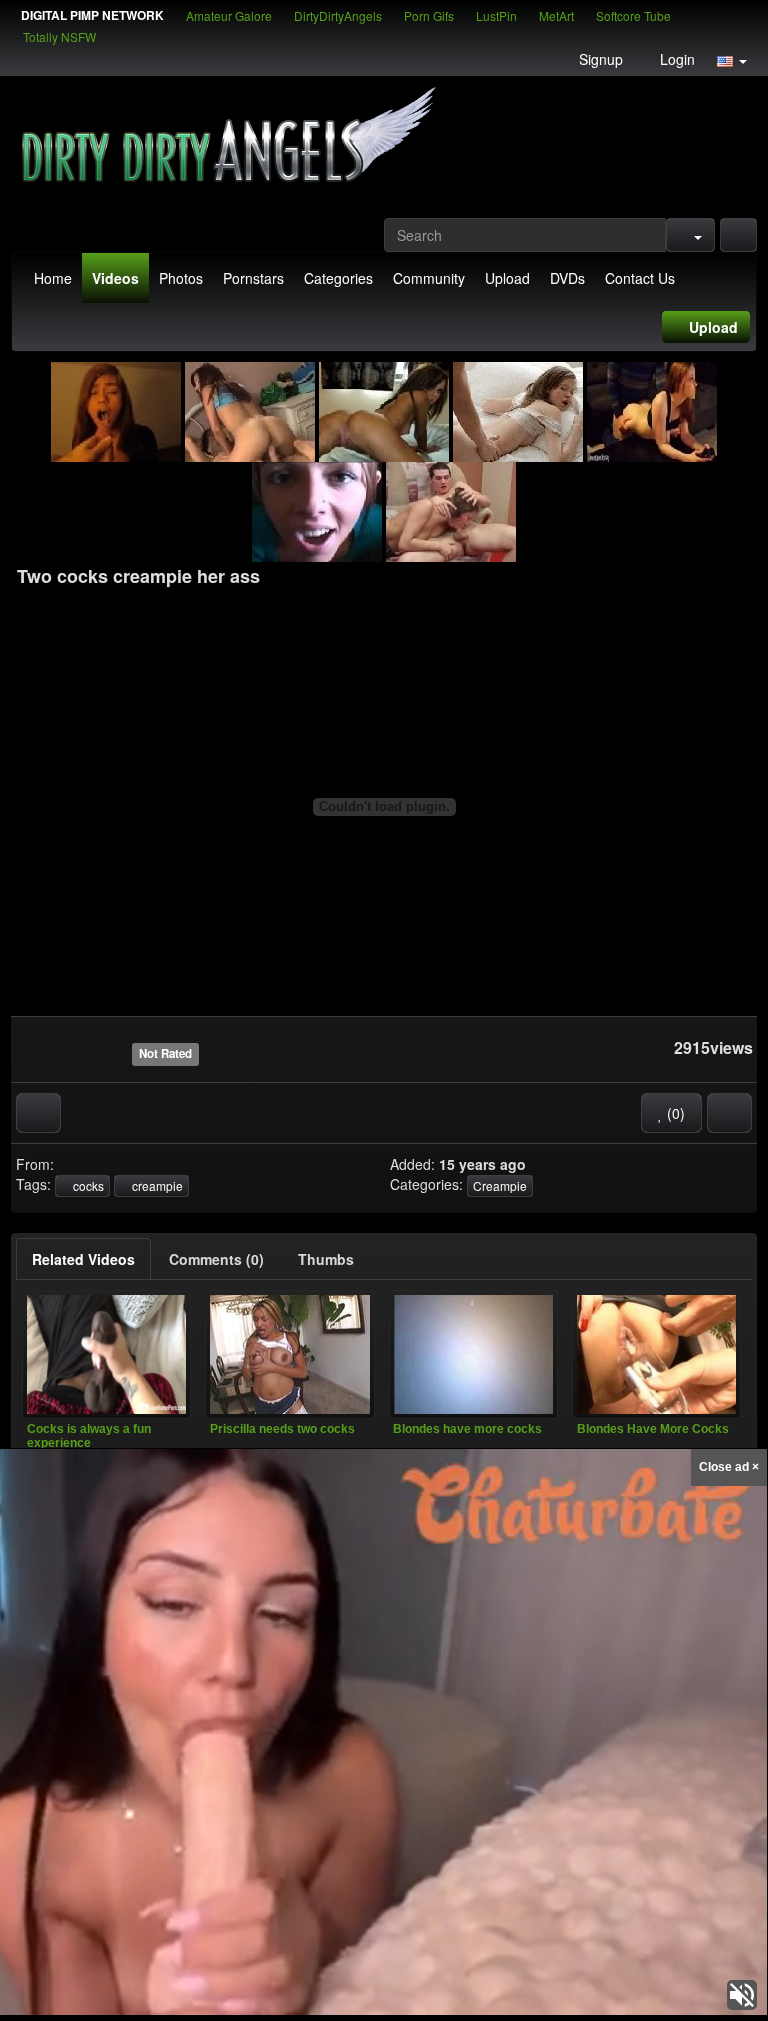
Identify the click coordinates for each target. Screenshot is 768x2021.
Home (53, 278)
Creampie (500, 1185)
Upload (507, 278)
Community (429, 278)
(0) (674, 1113)
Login (675, 59)
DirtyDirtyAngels (338, 15)
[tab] (83, 1259)
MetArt (556, 15)
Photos (181, 278)
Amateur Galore (229, 15)
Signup (599, 59)
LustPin (496, 15)
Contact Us (640, 278)
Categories (338, 278)
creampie (156, 1185)
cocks (87, 1185)
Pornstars (253, 278)
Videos (115, 278)
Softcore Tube (633, 15)
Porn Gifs (429, 15)
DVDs (567, 278)
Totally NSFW (59, 36)
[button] (732, 59)
